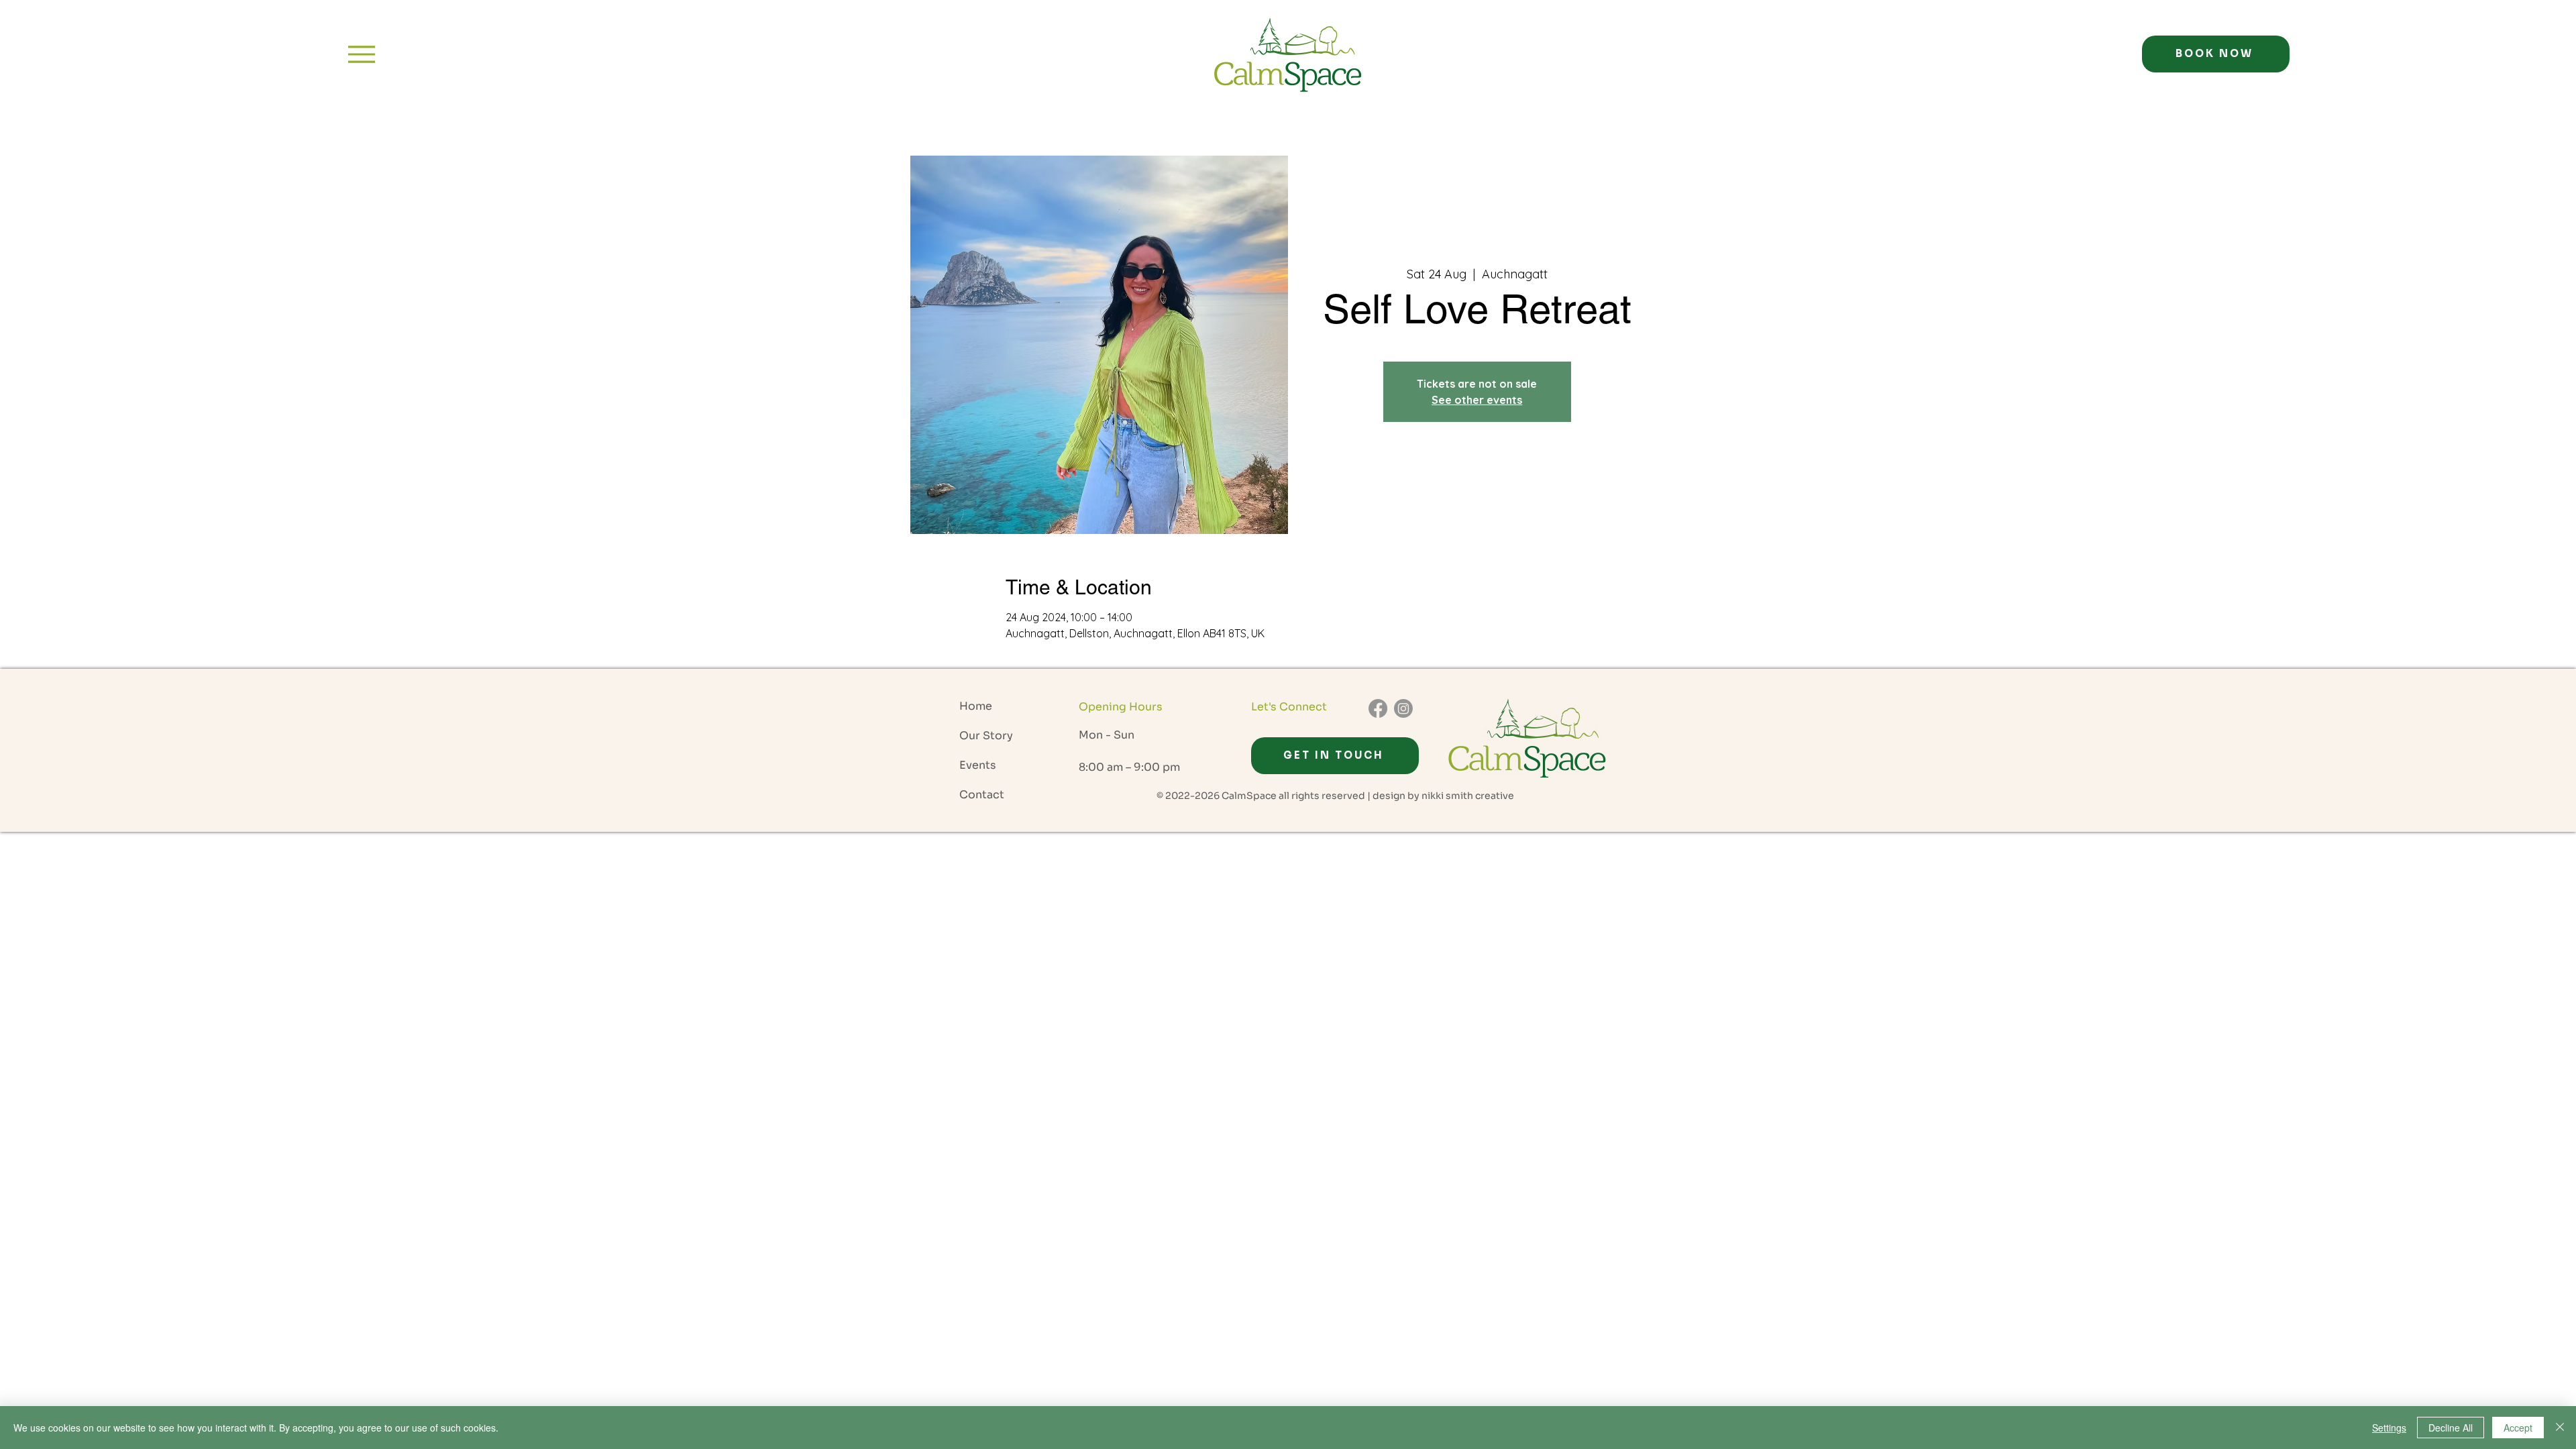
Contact (982, 795)
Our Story (986, 736)
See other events (1477, 400)
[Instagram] (1403, 708)
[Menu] (361, 54)
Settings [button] (2389, 1428)
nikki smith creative (1468, 796)
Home (976, 706)
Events (978, 765)
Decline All (2451, 1428)
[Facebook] (1378, 708)
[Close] (2560, 1428)
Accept (2518, 1428)
